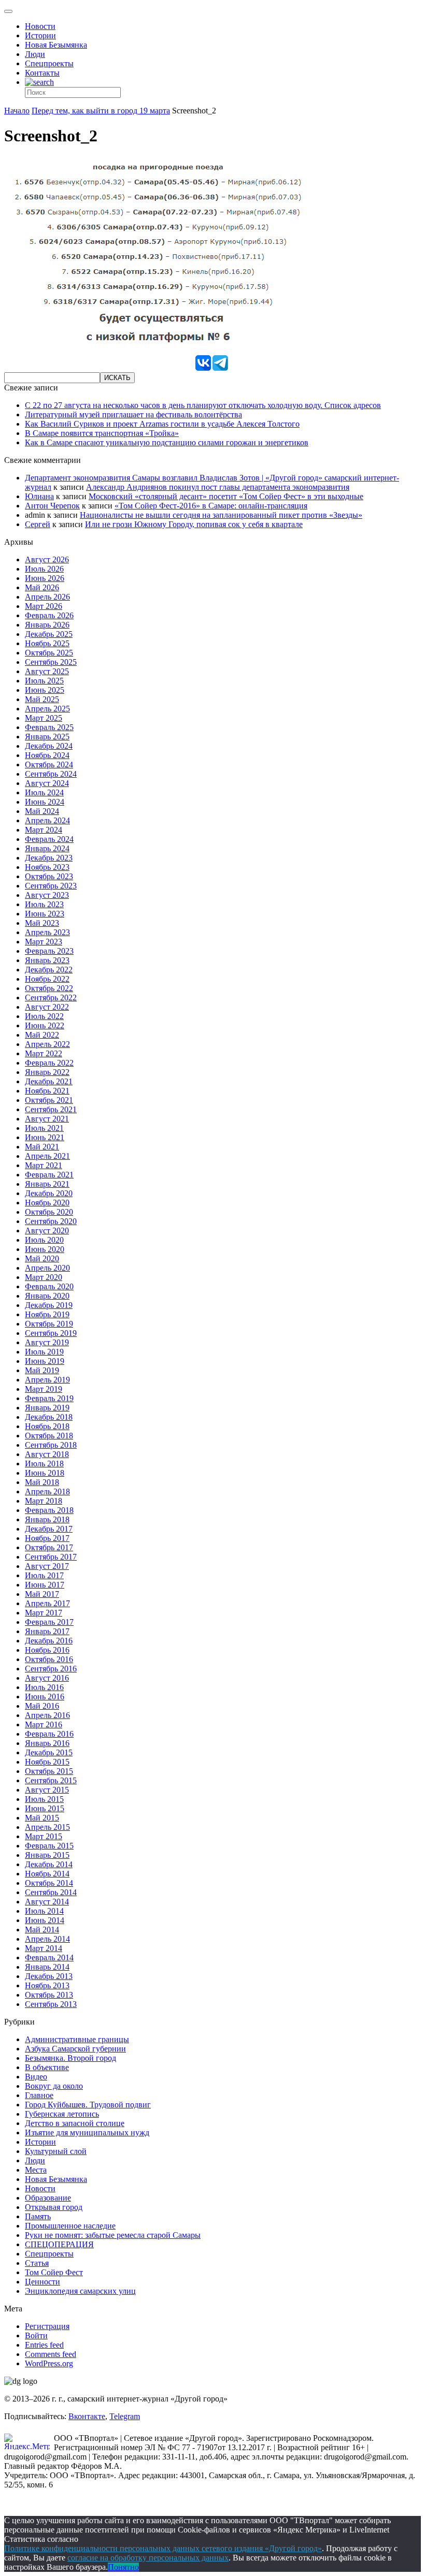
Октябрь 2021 (49, 1100)
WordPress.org (49, 2363)
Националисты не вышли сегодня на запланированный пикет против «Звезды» (221, 515)
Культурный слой (56, 2151)
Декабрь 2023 (49, 858)
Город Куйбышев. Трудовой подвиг (88, 2105)
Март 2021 (44, 1165)
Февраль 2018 (49, 1510)
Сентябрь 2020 (51, 1221)
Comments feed (51, 2354)
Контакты (42, 73)
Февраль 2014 (49, 1958)
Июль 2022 (44, 1016)
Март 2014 (44, 1948)
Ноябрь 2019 (47, 1314)
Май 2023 (42, 923)
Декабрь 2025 (49, 634)
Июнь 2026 (45, 578)
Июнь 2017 (45, 1585)
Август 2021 (47, 1119)
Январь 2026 (47, 625)
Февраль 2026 (49, 615)
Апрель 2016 (47, 1715)
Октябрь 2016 (49, 1659)
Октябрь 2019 (49, 1324)
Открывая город (54, 2207)
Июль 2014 (44, 1911)
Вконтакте (87, 2416)
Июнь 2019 (45, 1361)
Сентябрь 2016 (51, 1669)
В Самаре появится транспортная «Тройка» (102, 433)
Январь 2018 (47, 1519)
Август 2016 (47, 1678)
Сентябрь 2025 (51, 662)
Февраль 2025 (49, 727)
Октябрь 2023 (49, 876)
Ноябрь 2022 (47, 979)
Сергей (38, 524)
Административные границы (77, 2039)
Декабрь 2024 (49, 746)
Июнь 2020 (45, 1249)
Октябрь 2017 (49, 1547)
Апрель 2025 (47, 709)
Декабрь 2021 (49, 1081)
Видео (36, 2077)
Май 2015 (42, 1818)
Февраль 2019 (49, 1398)
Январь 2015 (47, 1855)
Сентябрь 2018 (51, 1445)
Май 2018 (42, 1482)
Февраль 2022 (49, 1063)
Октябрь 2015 (49, 1771)
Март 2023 (44, 942)
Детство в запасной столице (75, 2123)
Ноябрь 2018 (47, 1426)
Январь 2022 (47, 1072)
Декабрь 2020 (49, 1193)
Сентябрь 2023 (51, 886)
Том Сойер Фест (54, 2272)
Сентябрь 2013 (51, 2004)
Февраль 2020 (49, 1286)
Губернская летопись (62, 2114)
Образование (48, 2198)
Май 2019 (42, 1370)
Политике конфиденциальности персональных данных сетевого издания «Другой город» (163, 2548)
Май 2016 (42, 1706)
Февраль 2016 (49, 1734)
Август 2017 (47, 1566)
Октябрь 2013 (49, 1995)
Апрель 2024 (47, 820)
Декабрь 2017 (49, 1529)
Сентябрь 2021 (51, 1109)
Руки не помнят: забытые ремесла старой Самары (113, 2235)
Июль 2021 (44, 1128)
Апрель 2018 (47, 1491)
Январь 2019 (47, 1408)
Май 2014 (42, 1930)
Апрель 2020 (47, 1268)
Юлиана (39, 496)
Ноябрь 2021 (47, 1091)
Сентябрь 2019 (51, 1333)
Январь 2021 (47, 1184)
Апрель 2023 (47, 932)
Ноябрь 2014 (47, 1874)
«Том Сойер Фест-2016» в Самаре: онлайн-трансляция (211, 506)
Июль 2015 (44, 1799)
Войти (36, 2335)
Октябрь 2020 (49, 1212)
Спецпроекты (49, 63)
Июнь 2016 (45, 1697)
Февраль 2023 (49, 951)
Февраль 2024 (49, 839)
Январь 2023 (47, 960)
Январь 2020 (47, 1296)
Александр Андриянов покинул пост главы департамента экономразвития (218, 487)
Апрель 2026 (47, 597)
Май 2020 (42, 1258)
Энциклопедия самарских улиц (80, 2291)
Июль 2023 (44, 904)
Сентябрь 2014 (51, 1892)
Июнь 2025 (45, 690)
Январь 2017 (47, 1631)
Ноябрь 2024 (47, 755)
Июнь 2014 (45, 1920)
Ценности (42, 2282)
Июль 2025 (44, 681)
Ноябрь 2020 (47, 1203)
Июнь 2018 (45, 1473)
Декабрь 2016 (49, 1641)
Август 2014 (47, 1902)
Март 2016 (44, 1724)
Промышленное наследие (70, 2226)
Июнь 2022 (45, 1025)
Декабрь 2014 (49, 1864)
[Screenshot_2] (157, 349)
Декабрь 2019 (49, 1305)
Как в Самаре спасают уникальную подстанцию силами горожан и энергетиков (167, 442)
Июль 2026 (44, 569)
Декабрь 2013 (49, 1976)
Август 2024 (47, 783)
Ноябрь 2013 (47, 1985)
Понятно (123, 2567)
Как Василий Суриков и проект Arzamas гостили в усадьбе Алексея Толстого (162, 424)
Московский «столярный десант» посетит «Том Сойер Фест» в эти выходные (226, 496)
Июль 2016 (44, 1687)
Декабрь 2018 (49, 1417)
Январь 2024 (47, 848)
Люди (35, 54)
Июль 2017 (44, 1575)
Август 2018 (47, 1454)
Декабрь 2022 (49, 970)
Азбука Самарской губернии (75, 2049)
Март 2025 (44, 718)
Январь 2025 (47, 737)
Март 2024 (44, 830)
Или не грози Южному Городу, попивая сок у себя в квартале (194, 524)
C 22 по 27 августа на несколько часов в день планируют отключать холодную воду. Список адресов (203, 405)
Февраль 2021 (49, 1175)
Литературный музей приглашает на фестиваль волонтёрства (133, 414)
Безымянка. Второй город (70, 2058)
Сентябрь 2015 (51, 1780)
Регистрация (47, 2326)
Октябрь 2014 (49, 1883)
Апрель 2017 (47, 1603)
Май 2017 (42, 1594)
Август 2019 (47, 1342)
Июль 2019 (44, 1352)
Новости (40, 26)
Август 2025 (47, 671)
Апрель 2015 (47, 1827)
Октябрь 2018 (49, 1436)
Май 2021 (42, 1147)
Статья (37, 2263)
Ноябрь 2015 (47, 1762)
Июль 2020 (44, 1240)
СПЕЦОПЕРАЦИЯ (59, 2244)
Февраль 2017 (49, 1622)
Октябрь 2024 (49, 765)
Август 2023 (47, 895)
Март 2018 (44, 1501)
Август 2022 (47, 1007)
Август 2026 (47, 559)
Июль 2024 (44, 792)
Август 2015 (47, 1790)
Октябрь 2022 (49, 988)
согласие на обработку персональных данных (148, 2558)
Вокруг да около (54, 2086)
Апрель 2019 (47, 1380)
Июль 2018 (44, 1464)
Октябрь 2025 (49, 653)
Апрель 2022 (47, 1044)
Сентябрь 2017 (51, 1557)
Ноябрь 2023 (47, 867)
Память (38, 2216)
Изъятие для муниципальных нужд (87, 2133)
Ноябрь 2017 (47, 1538)
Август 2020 (47, 1231)
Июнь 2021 (45, 1137)
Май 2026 (42, 587)
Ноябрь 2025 (47, 643)
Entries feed (44, 2345)
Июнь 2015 (45, 1808)
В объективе (47, 2067)
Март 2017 (44, 1613)
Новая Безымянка (56, 45)
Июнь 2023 (45, 914)
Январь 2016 (47, 1743)
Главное (39, 2095)
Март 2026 (44, 606)
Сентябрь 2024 (51, 774)
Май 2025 (42, 699)
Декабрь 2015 (49, 1752)
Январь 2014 (47, 1967)
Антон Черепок (52, 506)
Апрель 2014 (47, 1939)
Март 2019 (44, 1389)
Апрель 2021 (47, 1156)
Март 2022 (44, 1053)
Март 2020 (44, 1277)
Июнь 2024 (45, 802)
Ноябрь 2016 (47, 1650)
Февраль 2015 (49, 1846)
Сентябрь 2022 (51, 998)
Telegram (125, 2416)
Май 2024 (42, 811)
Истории (40, 35)
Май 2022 (42, 1035)
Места (36, 2170)
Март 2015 (44, 1836)
